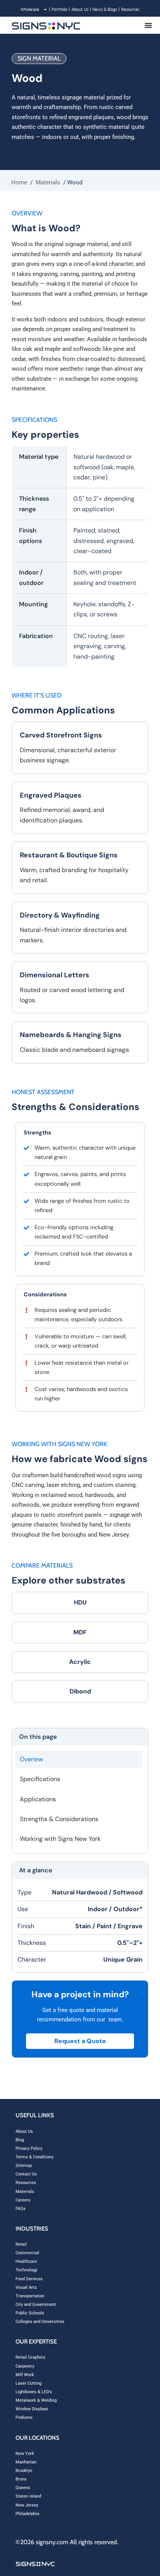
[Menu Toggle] (148, 25)
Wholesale (30, 9)
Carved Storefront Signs (61, 735)
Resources (130, 9)
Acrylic (80, 1662)
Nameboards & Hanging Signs (71, 1035)
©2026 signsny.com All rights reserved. (67, 2542)
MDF (80, 1632)
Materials (48, 182)
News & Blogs (105, 9)
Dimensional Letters (55, 975)
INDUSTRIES (32, 2229)
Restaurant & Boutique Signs (69, 855)
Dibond (80, 1691)
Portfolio (59, 9)
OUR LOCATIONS (37, 2438)
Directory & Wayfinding (60, 915)
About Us (80, 9)
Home (19, 182)
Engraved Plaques (51, 795)
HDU (80, 1602)
